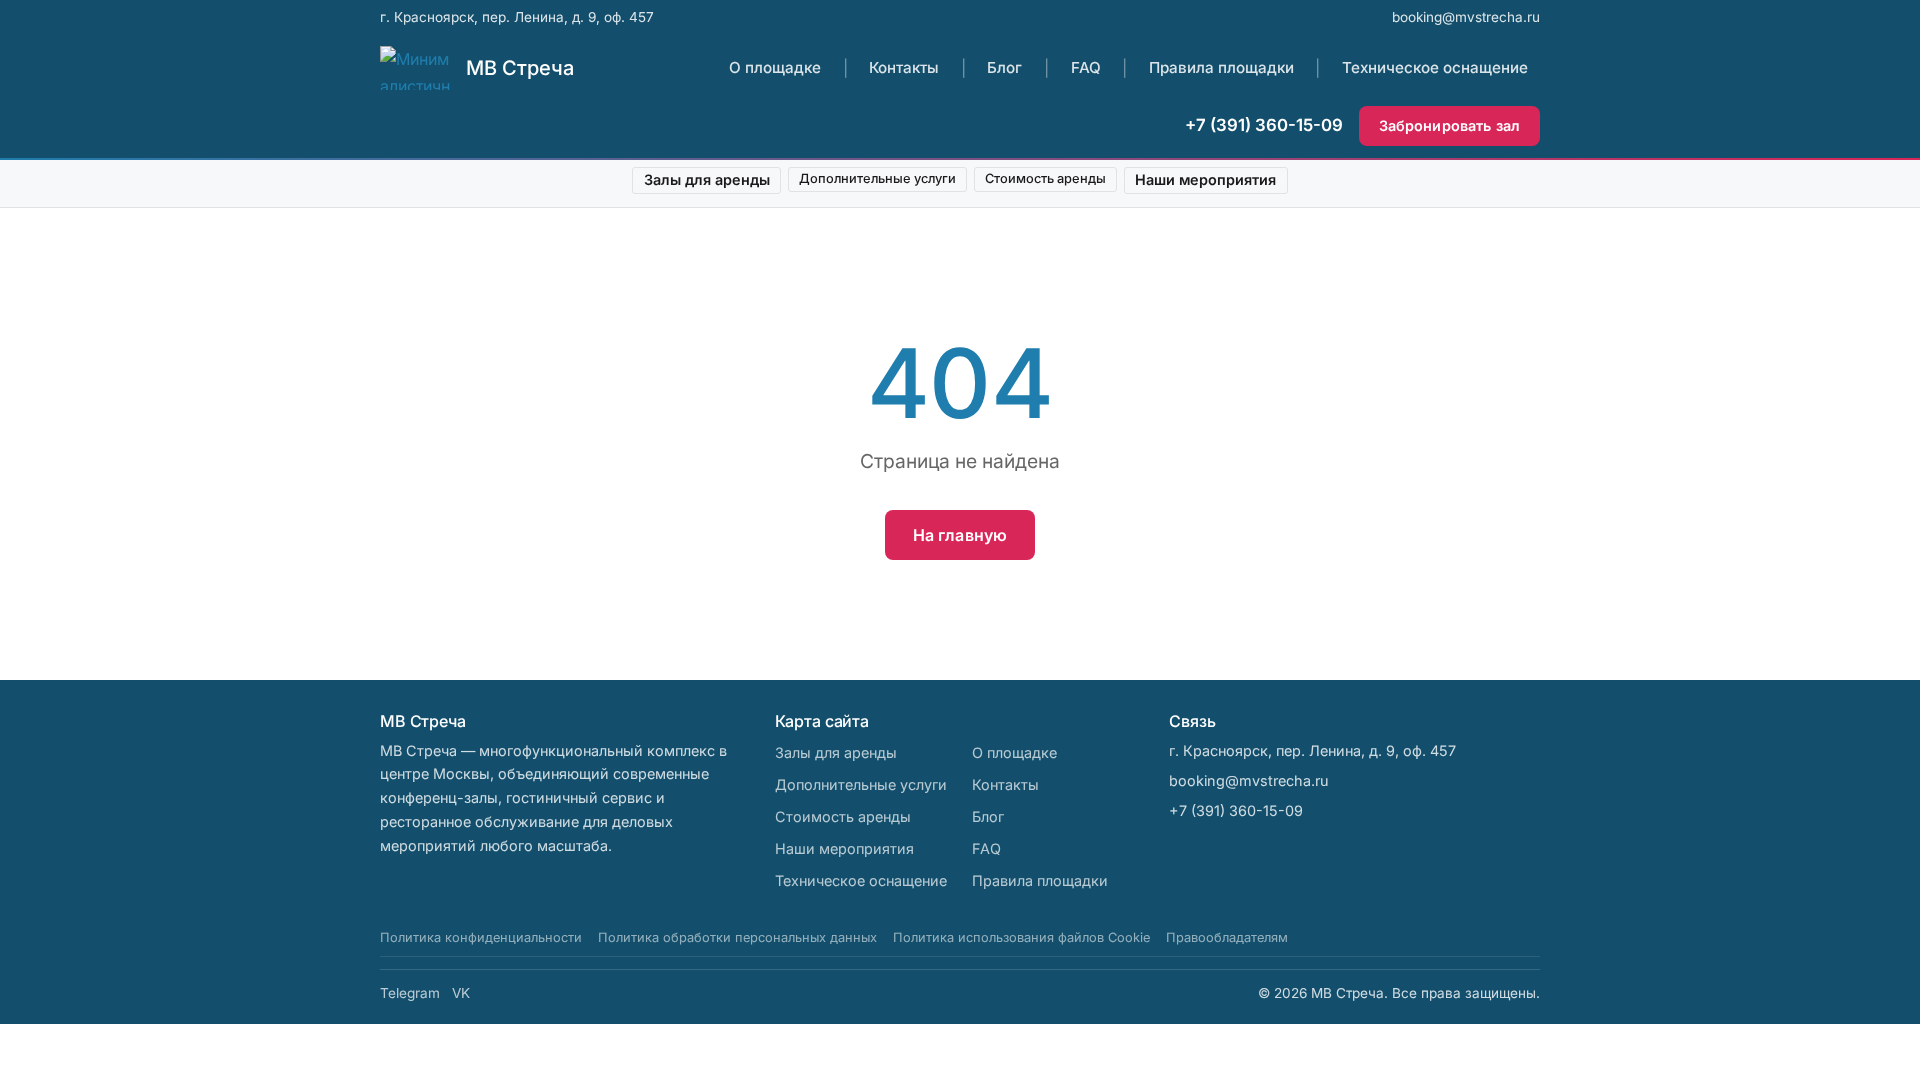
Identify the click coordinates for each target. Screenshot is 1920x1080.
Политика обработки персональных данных (737, 937)
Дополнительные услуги (877, 178)
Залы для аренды (707, 179)
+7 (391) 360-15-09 (1264, 125)
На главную (960, 535)
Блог (1004, 67)
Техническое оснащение (1435, 67)
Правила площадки (1221, 67)
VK (461, 993)
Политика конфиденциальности (481, 937)
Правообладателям (1227, 937)
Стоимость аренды (1045, 178)
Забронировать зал (1449, 125)
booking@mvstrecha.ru (1466, 17)
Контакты (904, 67)
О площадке (775, 67)
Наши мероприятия (1205, 179)
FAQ (1086, 67)
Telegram (410, 993)
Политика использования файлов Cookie (1021, 937)
